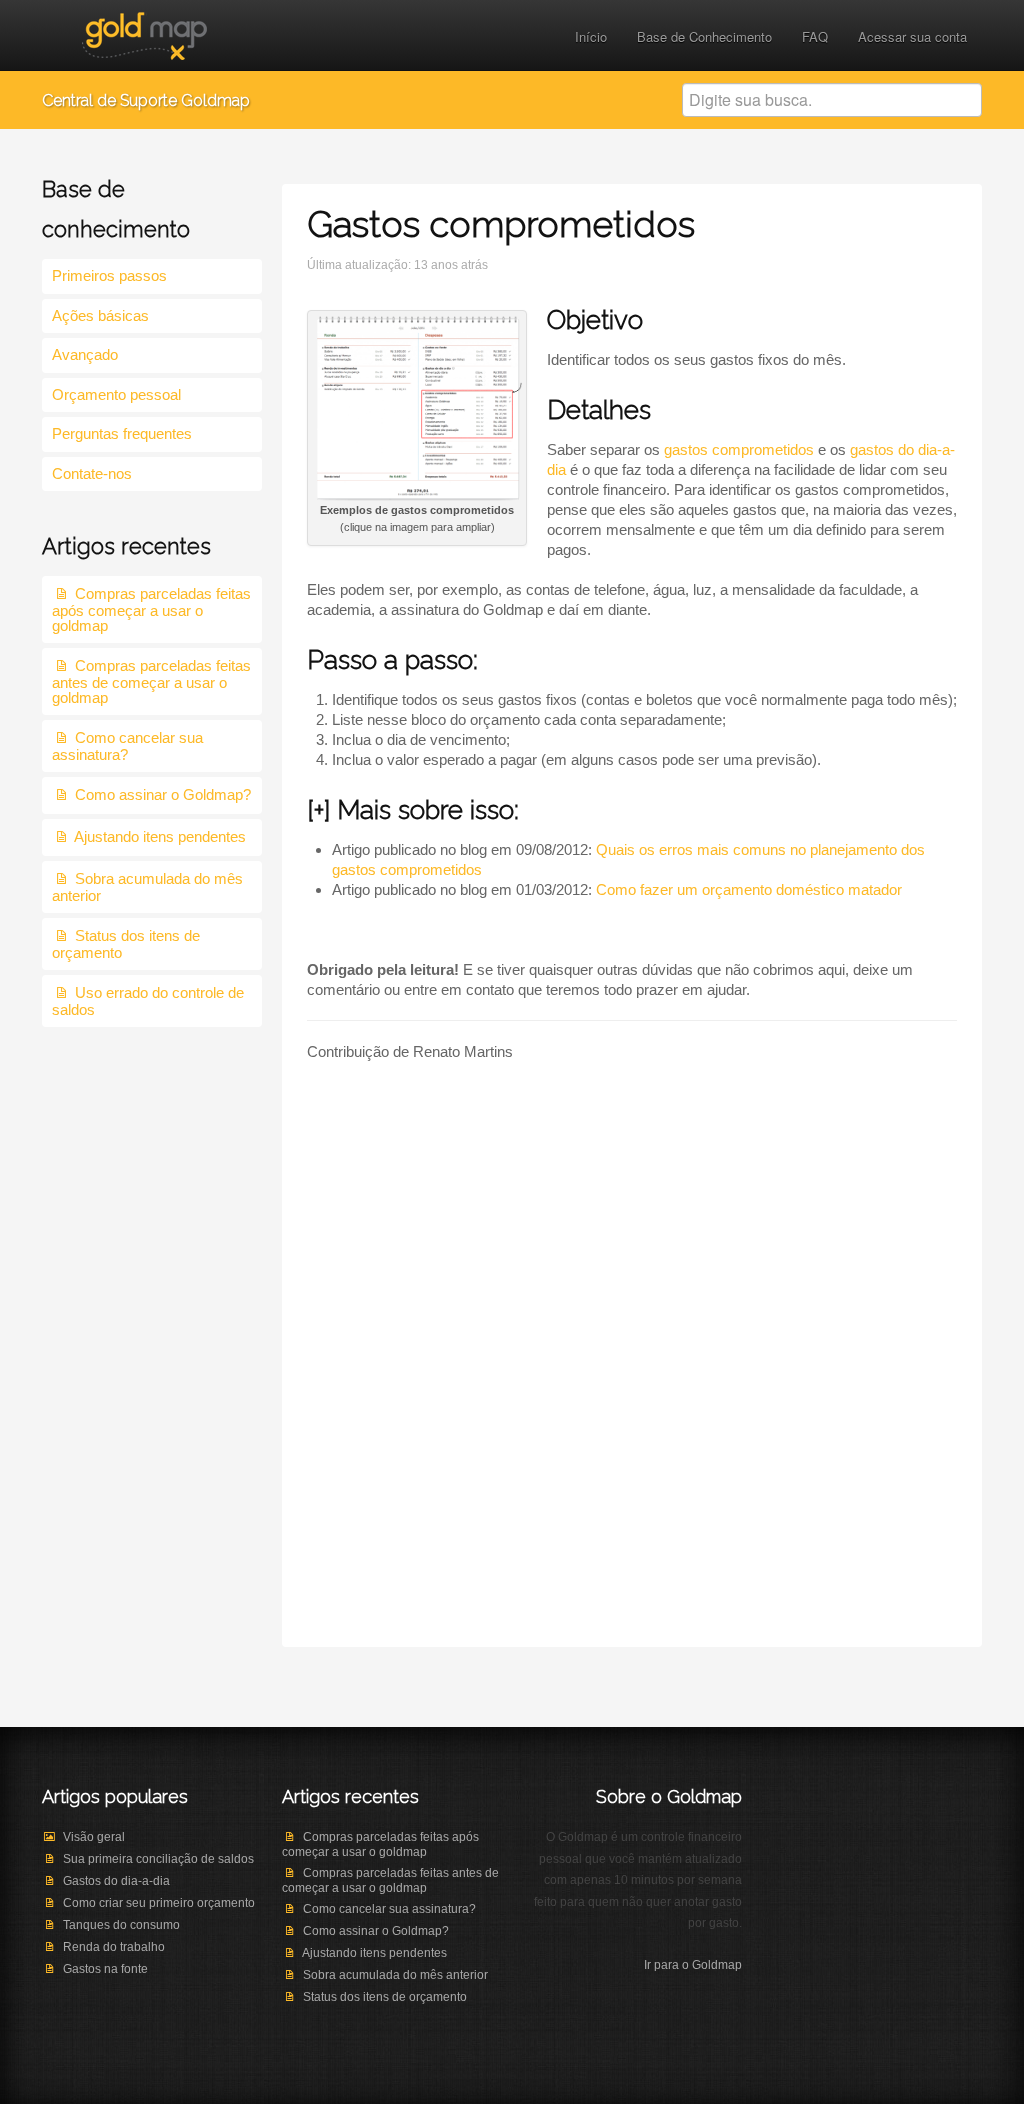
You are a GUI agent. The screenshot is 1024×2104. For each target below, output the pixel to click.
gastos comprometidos (739, 449)
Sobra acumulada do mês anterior (395, 1975)
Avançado (85, 354)
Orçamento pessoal (116, 394)
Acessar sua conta (912, 36)
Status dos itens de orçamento (385, 1997)
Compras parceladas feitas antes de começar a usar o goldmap (151, 681)
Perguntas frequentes (122, 433)
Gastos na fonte (105, 1969)
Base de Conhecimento (704, 36)
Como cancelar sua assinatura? (127, 746)
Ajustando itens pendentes (160, 836)
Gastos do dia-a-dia (116, 1881)
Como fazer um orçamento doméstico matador (749, 889)
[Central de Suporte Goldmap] (144, 33)
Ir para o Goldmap (693, 1965)
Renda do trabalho (114, 1947)
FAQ (815, 36)
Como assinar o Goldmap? (163, 794)
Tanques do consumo (121, 1925)
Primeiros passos (109, 275)
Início (591, 36)
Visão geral (94, 1837)
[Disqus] (632, 1372)
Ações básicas (100, 315)
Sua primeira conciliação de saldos (158, 1859)
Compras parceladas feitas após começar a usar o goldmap (151, 609)
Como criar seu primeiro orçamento (159, 1903)
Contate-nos (92, 473)
